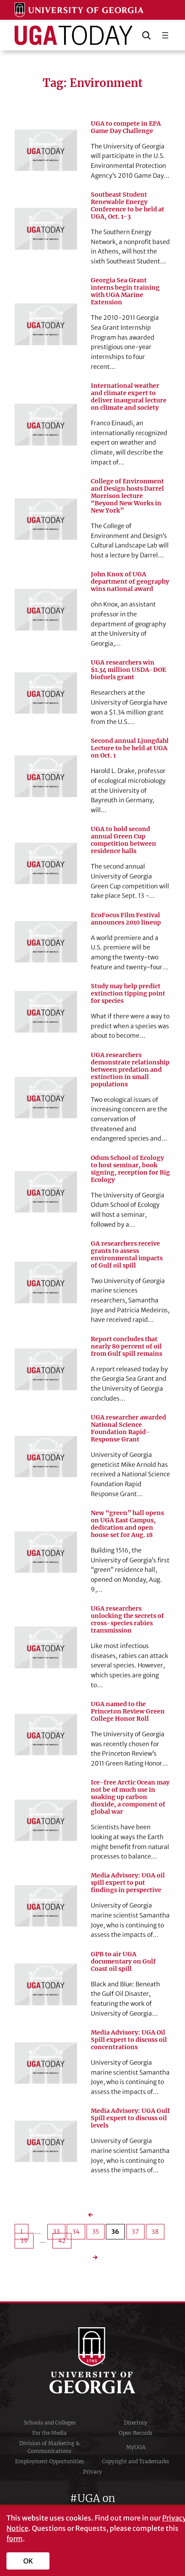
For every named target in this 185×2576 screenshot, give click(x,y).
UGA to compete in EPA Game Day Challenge (126, 127)
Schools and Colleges (50, 2423)
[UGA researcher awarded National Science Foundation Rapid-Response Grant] (46, 1457)
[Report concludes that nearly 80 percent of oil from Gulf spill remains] (46, 1369)
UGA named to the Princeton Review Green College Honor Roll (128, 1712)
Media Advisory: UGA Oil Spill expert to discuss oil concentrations (129, 2040)
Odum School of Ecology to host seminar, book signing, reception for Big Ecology (130, 1169)
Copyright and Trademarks (136, 2461)
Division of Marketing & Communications (49, 2447)
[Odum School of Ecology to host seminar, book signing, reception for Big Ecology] (46, 1192)
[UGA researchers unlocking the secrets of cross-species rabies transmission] (46, 1647)
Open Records (136, 2433)
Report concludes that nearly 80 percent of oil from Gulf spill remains (126, 1347)
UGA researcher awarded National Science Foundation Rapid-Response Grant (128, 1429)
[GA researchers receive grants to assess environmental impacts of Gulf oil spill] (46, 1282)
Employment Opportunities (49, 2461)
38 (155, 2232)
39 (24, 2241)
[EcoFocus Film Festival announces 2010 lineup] (46, 942)
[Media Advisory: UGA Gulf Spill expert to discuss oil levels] (46, 2141)
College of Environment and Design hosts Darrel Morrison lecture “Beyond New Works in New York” (127, 496)
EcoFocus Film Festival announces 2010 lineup (126, 919)
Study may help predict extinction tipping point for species (128, 994)
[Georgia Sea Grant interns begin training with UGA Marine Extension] (46, 324)
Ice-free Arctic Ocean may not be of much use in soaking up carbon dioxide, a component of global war (130, 1797)
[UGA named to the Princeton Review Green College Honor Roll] (46, 1735)
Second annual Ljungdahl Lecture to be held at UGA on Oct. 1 (130, 748)
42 (62, 2241)
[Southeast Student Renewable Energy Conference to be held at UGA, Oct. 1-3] (46, 229)
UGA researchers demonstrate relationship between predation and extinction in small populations (130, 1070)
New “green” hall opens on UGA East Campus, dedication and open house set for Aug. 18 (127, 1524)
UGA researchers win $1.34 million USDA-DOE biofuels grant (128, 670)
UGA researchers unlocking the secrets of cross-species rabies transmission (127, 1620)
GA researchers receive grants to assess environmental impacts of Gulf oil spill (127, 1255)
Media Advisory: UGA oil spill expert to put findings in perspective (128, 1883)
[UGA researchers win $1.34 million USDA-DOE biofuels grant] (46, 693)
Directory (136, 2423)
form (15, 2539)
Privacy (92, 2472)
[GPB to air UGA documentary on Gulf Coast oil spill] (46, 1984)
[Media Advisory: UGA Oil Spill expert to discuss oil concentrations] (46, 2063)
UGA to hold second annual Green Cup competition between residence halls (123, 840)
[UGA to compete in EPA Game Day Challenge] (46, 150)
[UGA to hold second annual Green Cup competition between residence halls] (46, 863)
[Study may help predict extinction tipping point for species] (46, 1011)
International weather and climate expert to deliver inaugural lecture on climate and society (129, 397)
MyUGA (136, 2447)
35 (96, 2232)
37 (135, 2232)
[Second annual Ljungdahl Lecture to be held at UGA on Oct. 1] (46, 776)
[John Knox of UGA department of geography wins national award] (46, 609)
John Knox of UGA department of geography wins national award (130, 582)
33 (56, 2232)
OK (28, 2561)
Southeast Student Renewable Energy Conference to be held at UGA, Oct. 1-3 (128, 206)
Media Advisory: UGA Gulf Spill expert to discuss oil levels (130, 2118)
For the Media (49, 2433)
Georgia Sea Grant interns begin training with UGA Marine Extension (125, 291)
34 (76, 2232)
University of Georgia (92, 2360)
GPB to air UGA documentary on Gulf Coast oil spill (123, 1962)
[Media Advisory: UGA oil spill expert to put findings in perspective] (46, 1906)
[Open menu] (165, 35)
